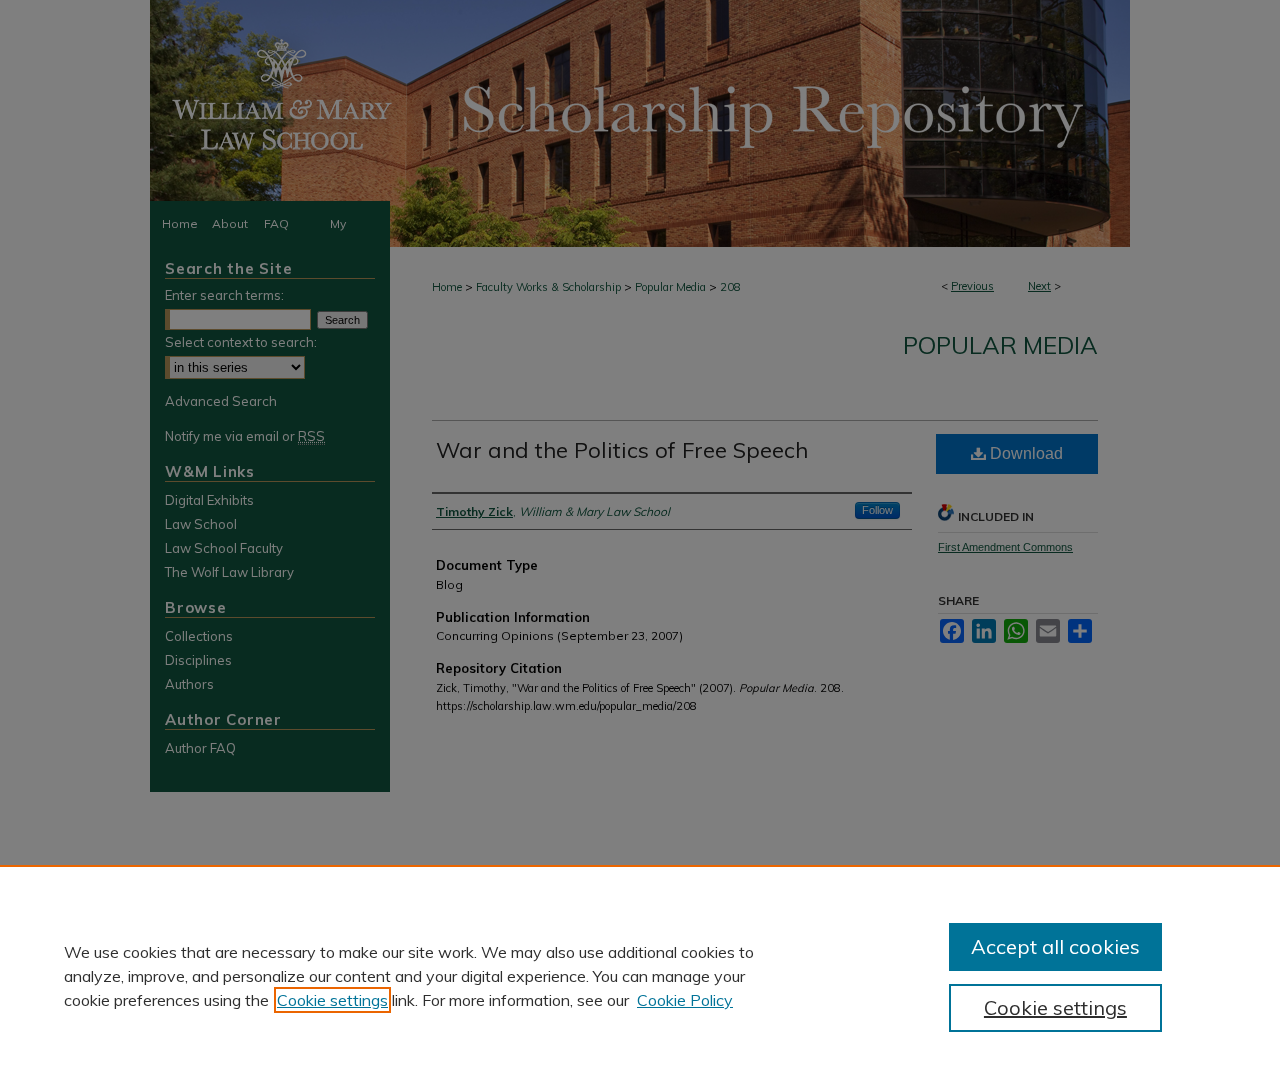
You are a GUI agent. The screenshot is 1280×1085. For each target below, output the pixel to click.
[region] (640, 975)
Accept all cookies (1055, 946)
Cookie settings (332, 1000)
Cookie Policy (685, 1000)
